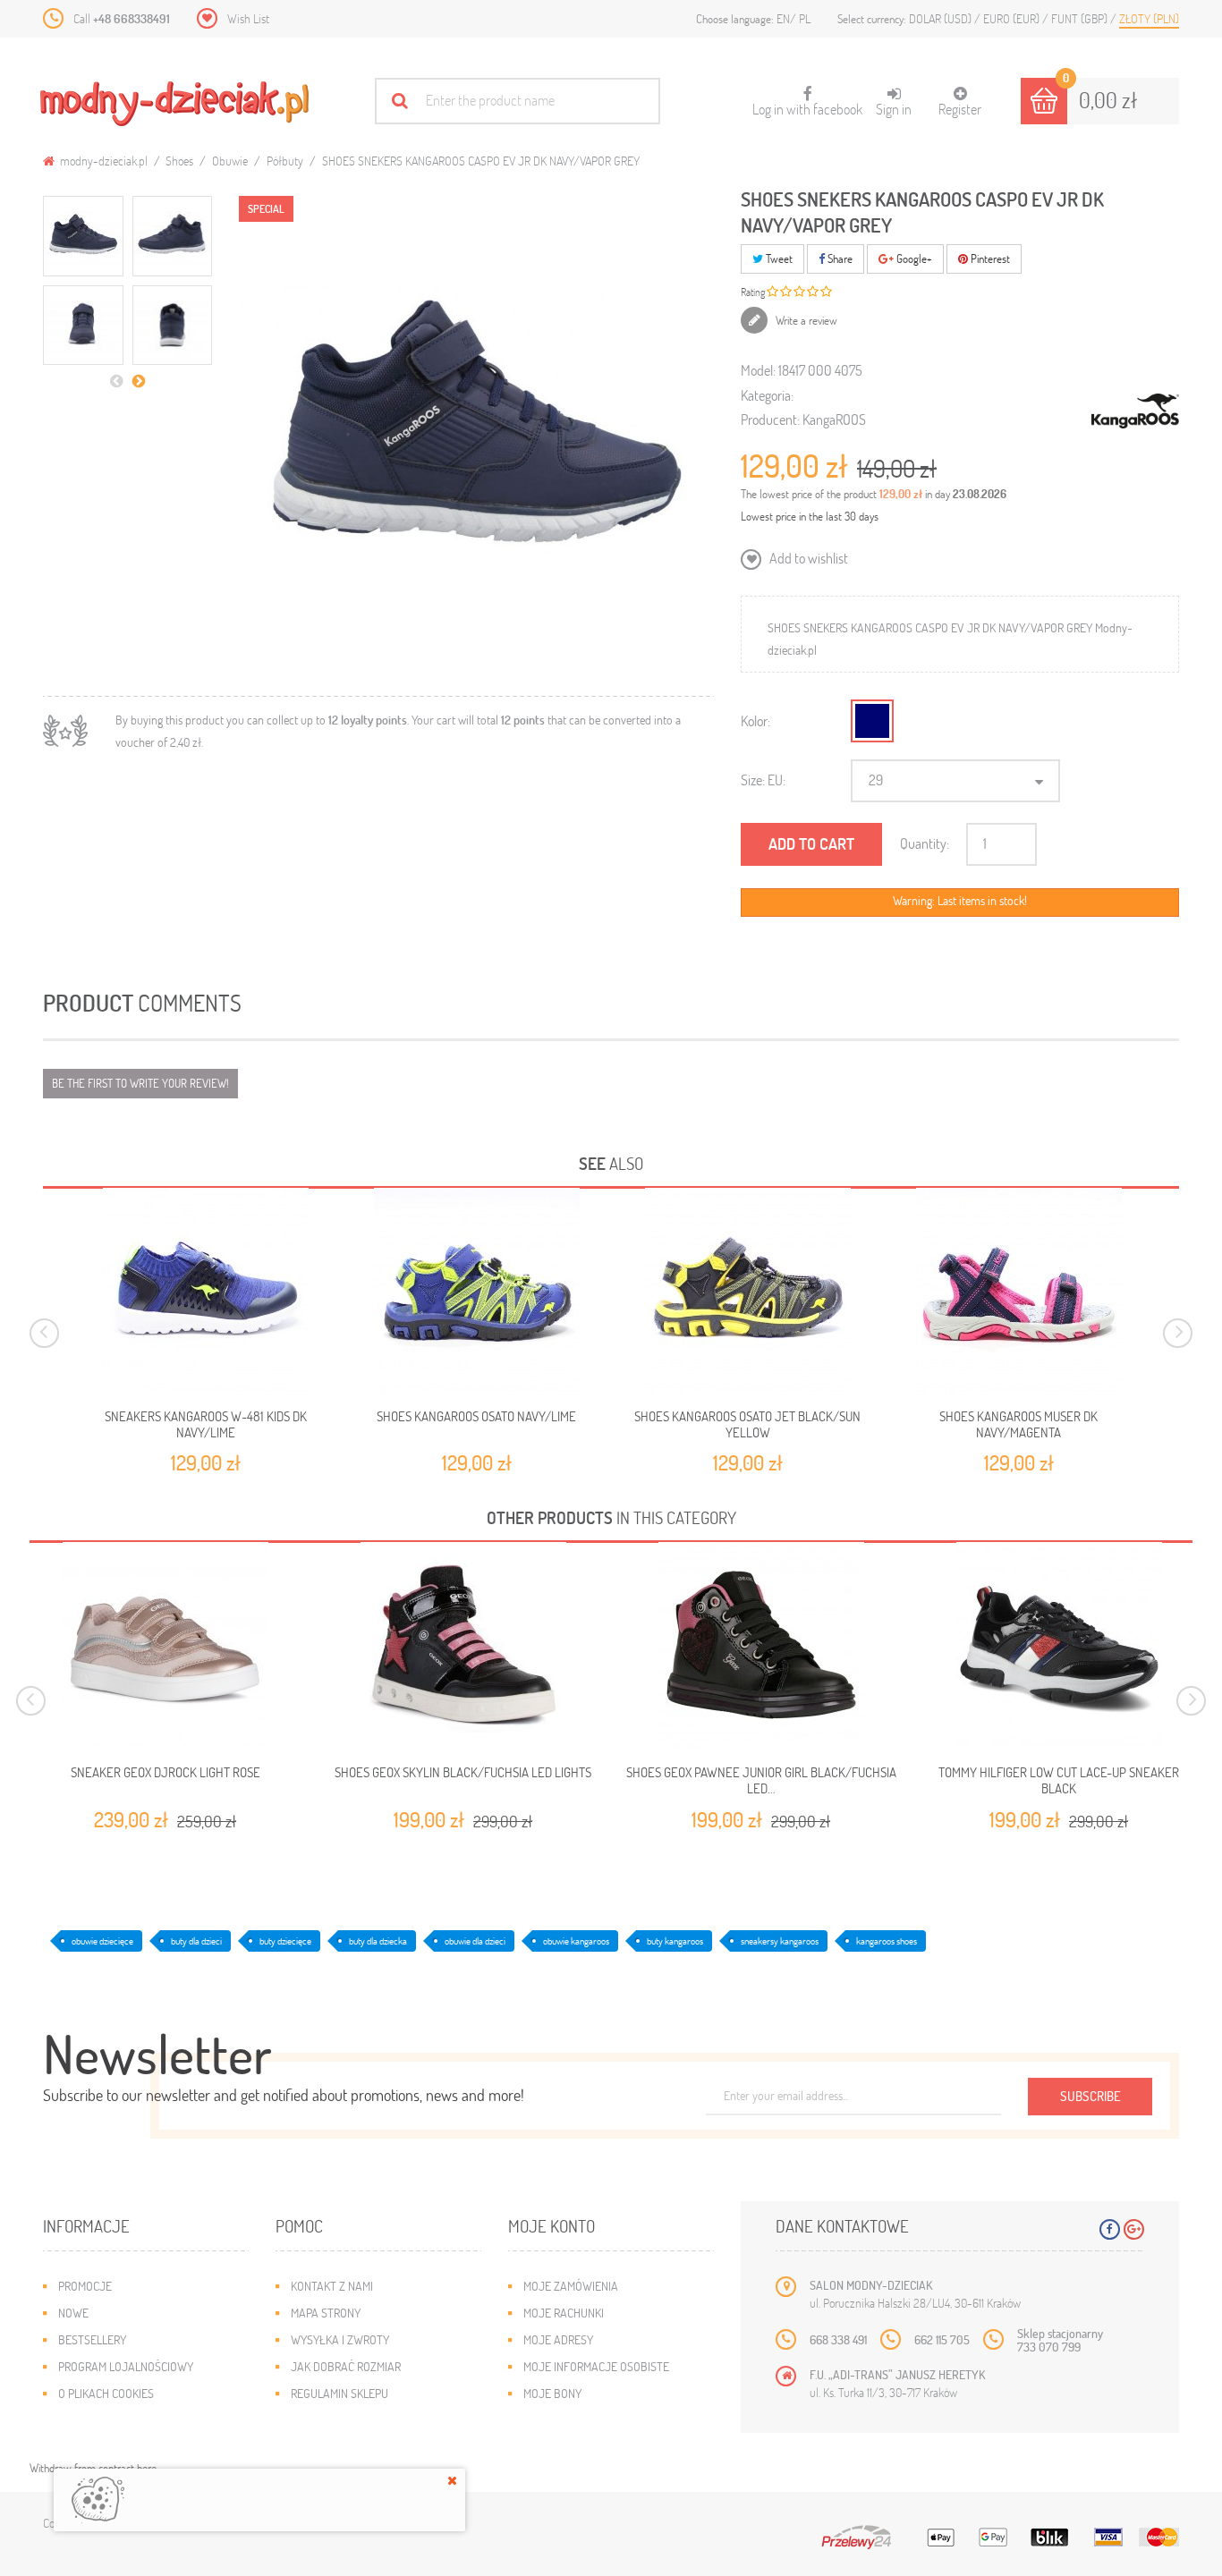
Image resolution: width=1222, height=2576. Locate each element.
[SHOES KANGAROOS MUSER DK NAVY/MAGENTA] (1019, 1291)
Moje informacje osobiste (596, 2366)
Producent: (770, 419)
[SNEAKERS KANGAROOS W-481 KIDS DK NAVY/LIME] (206, 1291)
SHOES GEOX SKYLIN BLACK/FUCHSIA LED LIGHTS (463, 1772)
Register (960, 109)
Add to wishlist (807, 558)
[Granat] (872, 721)
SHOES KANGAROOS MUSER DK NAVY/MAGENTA (1018, 1424)
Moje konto (552, 2226)
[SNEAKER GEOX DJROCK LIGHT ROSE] (165, 1645)
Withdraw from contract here (93, 2468)
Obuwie (230, 161)
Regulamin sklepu (339, 2393)
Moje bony (552, 2393)
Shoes (179, 161)
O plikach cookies (106, 2393)
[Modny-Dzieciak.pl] (174, 104)
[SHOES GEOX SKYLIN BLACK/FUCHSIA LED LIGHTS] (463, 1645)
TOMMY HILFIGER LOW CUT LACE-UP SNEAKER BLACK (1059, 1780)
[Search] (399, 101)
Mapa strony (326, 2313)
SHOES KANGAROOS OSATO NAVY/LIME (476, 1416)
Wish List (248, 18)
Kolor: (755, 720)
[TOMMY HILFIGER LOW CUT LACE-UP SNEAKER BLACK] (1059, 1645)
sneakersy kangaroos (780, 1940)
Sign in (894, 109)
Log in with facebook (807, 102)
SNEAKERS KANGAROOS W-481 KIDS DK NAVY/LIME (206, 1424)
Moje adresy (558, 2339)
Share (839, 258)
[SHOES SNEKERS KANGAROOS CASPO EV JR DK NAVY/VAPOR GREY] (83, 236)
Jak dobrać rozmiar (346, 2366)
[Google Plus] (1134, 2229)
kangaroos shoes (887, 1940)
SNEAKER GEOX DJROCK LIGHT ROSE (165, 1772)
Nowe (73, 2313)
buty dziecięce (285, 1940)
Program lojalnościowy (126, 2366)
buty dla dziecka (378, 1940)
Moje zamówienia (571, 2286)
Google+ (913, 258)
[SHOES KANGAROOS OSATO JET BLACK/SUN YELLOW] (748, 1291)
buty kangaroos (675, 1940)
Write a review (805, 320)
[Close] (452, 2480)
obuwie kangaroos (576, 1940)
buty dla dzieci (196, 1940)
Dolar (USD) (942, 18)
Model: (758, 370)
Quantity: (925, 843)
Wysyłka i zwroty (340, 2339)
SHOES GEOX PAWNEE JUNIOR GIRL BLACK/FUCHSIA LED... (761, 1780)
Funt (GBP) (1081, 18)
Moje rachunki (564, 2313)
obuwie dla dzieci (475, 1940)
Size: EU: (763, 780)
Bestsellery (92, 2339)
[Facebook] (1110, 2229)
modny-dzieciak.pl (102, 161)
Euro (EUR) (1013, 18)
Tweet (778, 258)
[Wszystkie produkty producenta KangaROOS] (1135, 411)
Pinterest (989, 258)
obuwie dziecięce (102, 1940)
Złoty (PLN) (1149, 18)
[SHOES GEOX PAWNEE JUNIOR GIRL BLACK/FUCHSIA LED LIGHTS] (761, 1645)
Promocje (85, 2286)
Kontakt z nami (332, 2286)
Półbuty (285, 161)
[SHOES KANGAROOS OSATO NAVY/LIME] (477, 1291)
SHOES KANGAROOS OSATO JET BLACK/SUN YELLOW (747, 1424)
